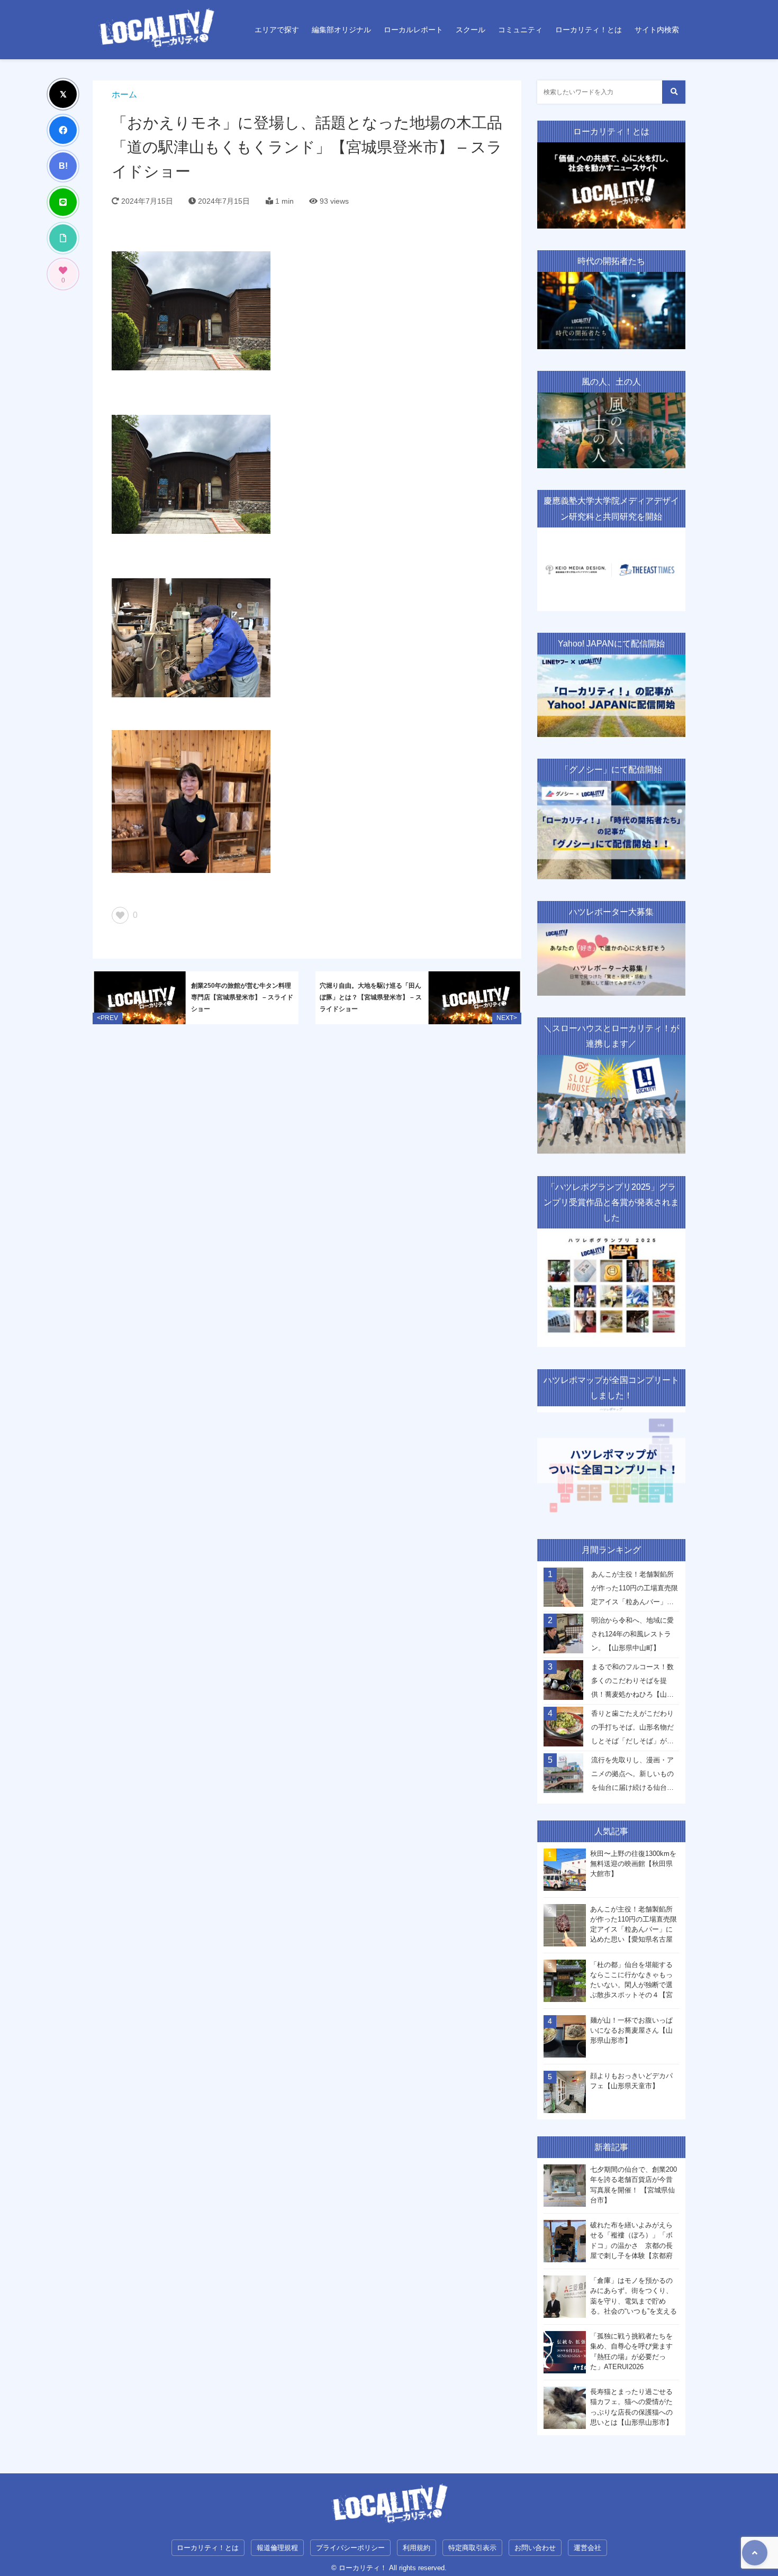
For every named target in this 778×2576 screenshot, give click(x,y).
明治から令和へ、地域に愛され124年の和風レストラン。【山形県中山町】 (632, 1634)
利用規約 (417, 2548)
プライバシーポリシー (350, 2548)
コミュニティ (520, 30)
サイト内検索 (657, 30)
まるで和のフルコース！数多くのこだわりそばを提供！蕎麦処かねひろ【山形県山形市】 (632, 1683)
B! (63, 166)
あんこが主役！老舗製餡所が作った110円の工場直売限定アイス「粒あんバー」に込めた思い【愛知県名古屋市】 (635, 1591)
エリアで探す (277, 30)
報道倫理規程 (277, 2548)
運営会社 (587, 2548)
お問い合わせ (535, 2548)
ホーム (124, 94)
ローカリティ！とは (589, 30)
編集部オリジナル (341, 30)
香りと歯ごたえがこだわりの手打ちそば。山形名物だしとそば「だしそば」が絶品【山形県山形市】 (632, 1730)
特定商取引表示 (472, 2548)
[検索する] (674, 92)
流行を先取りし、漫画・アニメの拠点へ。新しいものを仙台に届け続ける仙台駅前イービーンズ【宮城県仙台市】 (632, 1777)
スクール (471, 30)
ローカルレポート (413, 30)
